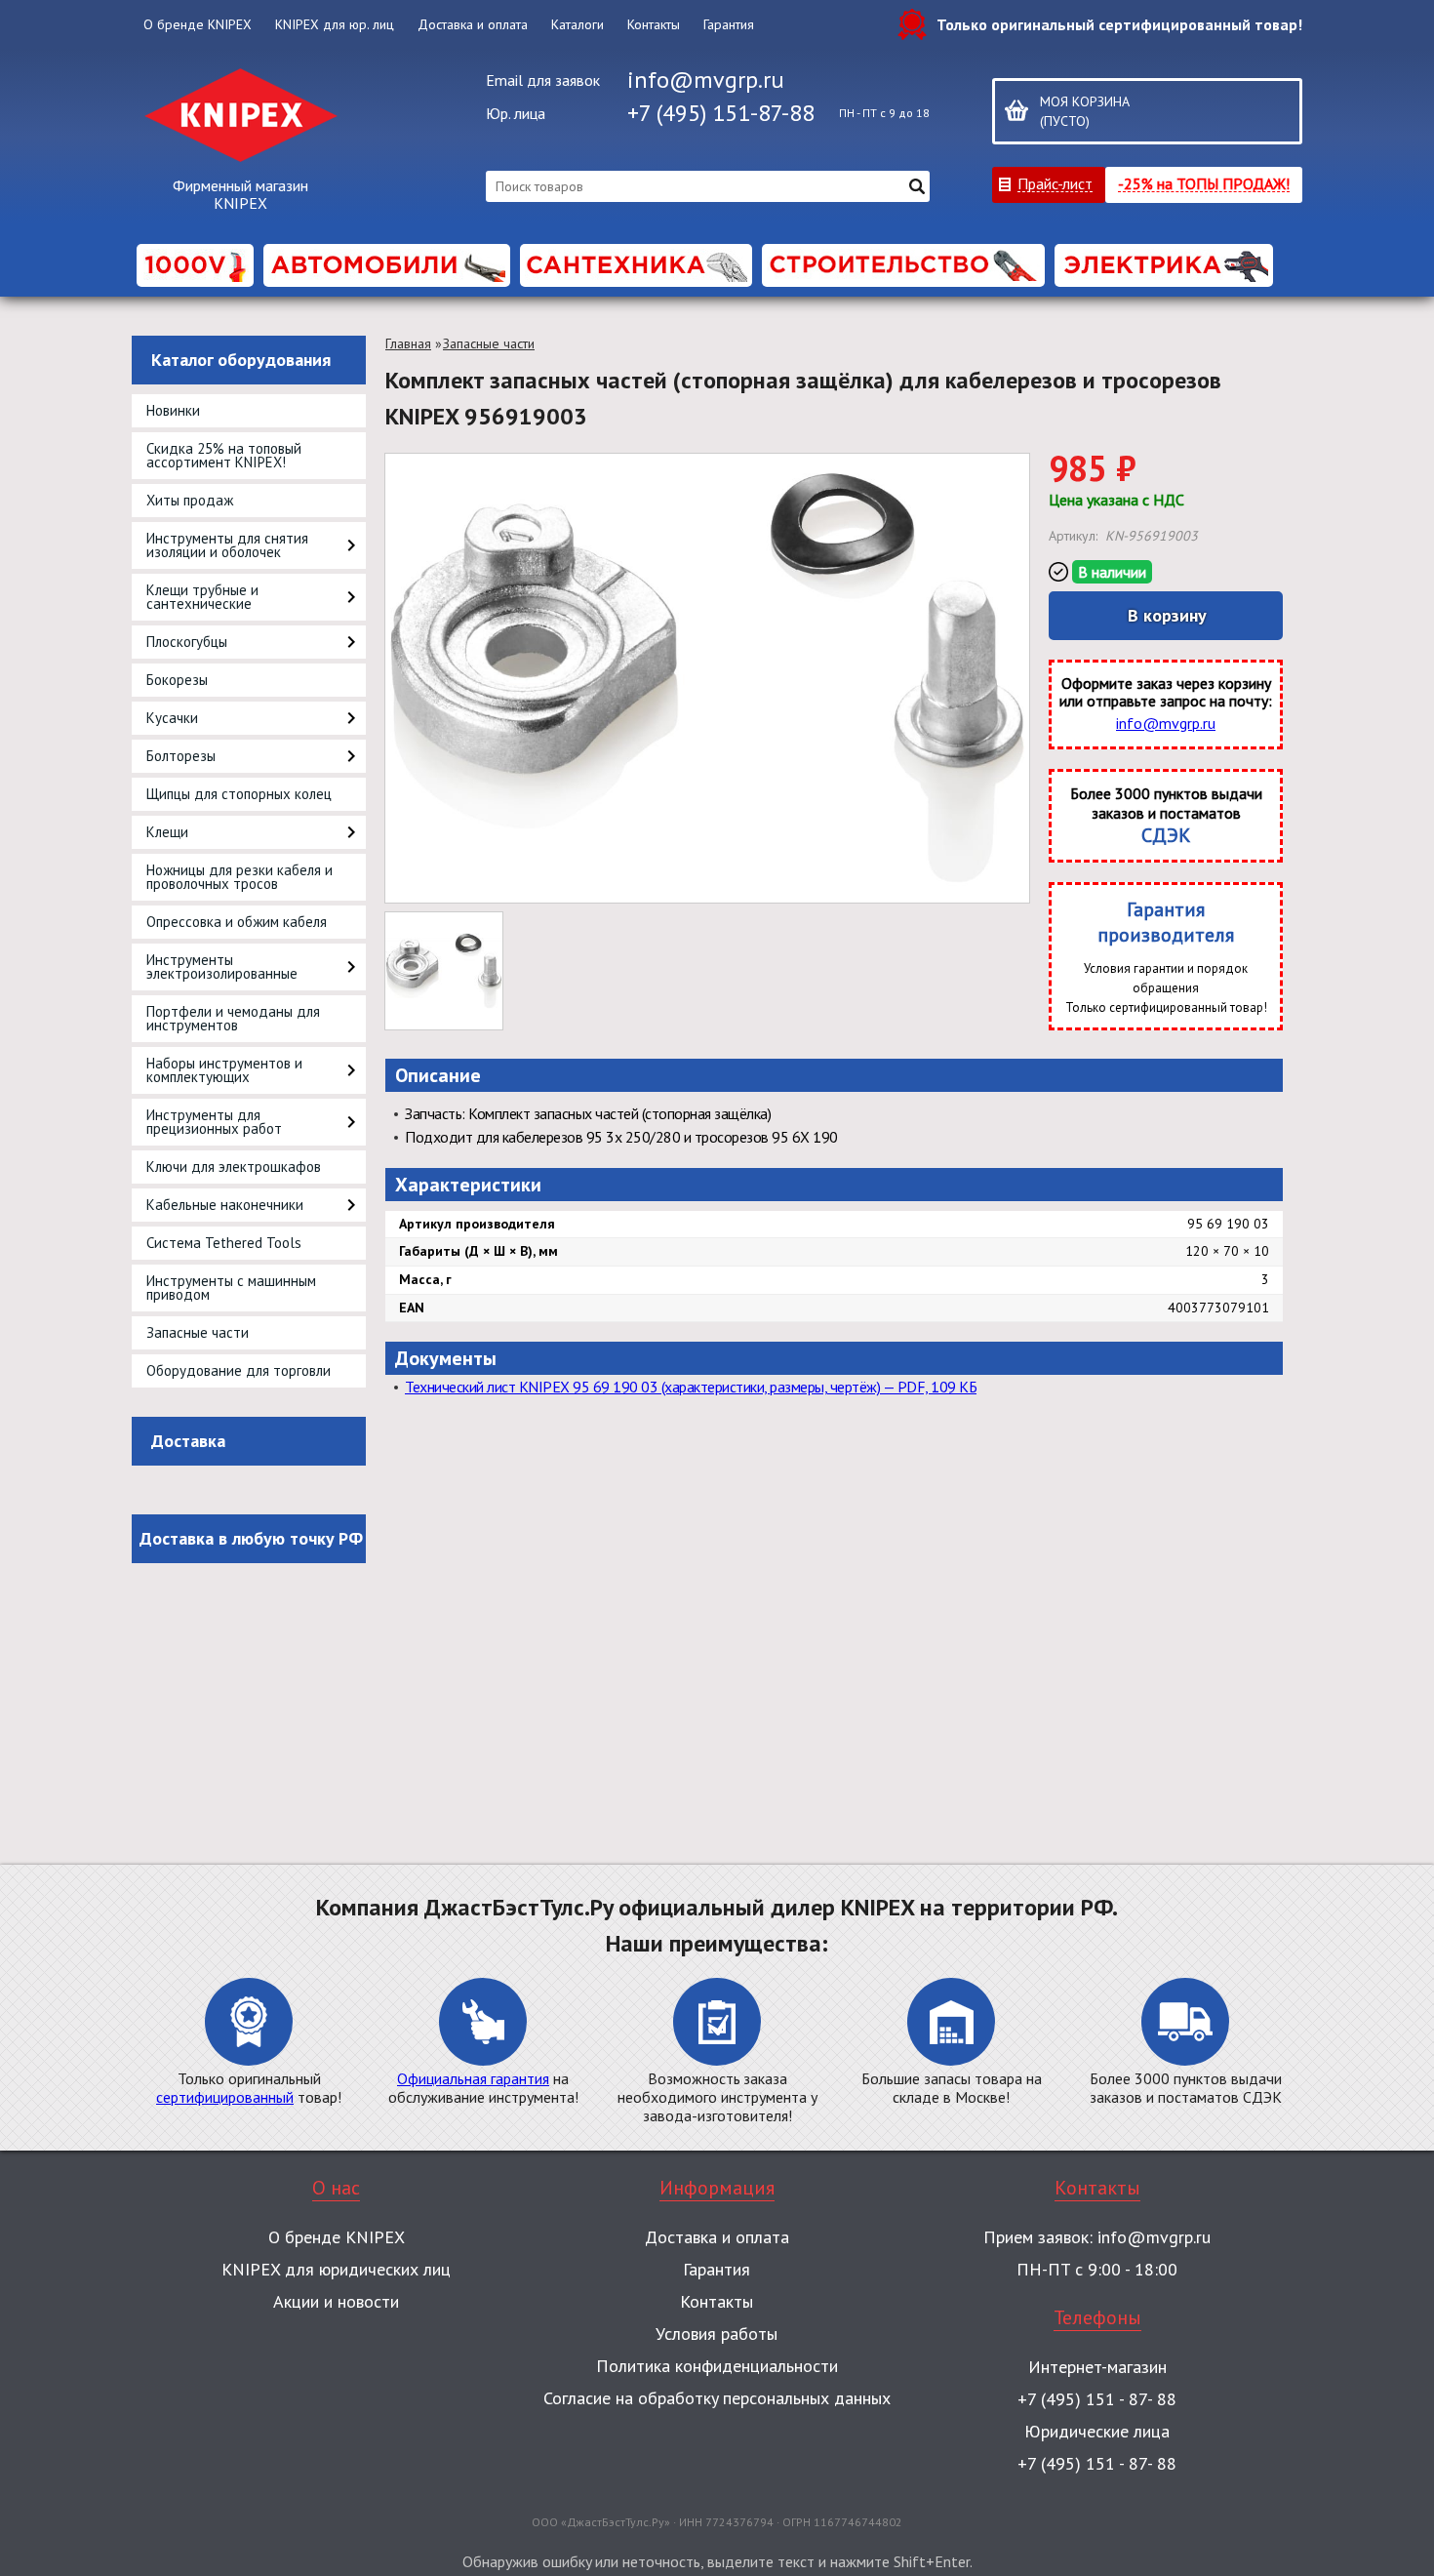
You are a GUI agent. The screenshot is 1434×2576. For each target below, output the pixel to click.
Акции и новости (336, 2301)
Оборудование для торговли (239, 1370)
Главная (408, 343)
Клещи (167, 832)
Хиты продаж (190, 500)
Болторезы (181, 756)
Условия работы (717, 2334)
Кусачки (172, 718)
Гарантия (729, 24)
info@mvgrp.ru (706, 80)
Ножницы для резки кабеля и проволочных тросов (239, 877)
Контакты (654, 24)
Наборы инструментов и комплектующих (224, 1070)
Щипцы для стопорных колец (239, 794)
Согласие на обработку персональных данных (717, 2398)
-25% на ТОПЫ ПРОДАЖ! (1204, 183)
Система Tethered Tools (224, 1243)
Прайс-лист (1055, 183)
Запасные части (198, 1332)
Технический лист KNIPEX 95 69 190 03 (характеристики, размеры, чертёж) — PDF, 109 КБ (691, 1387)
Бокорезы (177, 680)
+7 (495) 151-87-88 (721, 113)
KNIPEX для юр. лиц (335, 24)
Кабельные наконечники (225, 1205)
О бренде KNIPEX (198, 24)
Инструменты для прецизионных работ (214, 1122)
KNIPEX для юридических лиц (336, 2269)
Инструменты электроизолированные (222, 966)
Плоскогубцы (187, 642)
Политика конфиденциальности (717, 2366)
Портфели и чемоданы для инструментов (233, 1018)
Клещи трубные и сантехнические (202, 597)
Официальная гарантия (473, 2078)
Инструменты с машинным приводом (231, 1288)
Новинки (173, 410)
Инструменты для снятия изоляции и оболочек (227, 545)
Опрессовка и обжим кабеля (237, 922)
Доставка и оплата (473, 24)
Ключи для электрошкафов (234, 1167)
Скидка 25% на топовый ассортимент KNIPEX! (224, 455)
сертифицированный (225, 2097)
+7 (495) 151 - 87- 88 (1097, 2399)
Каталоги (578, 24)
